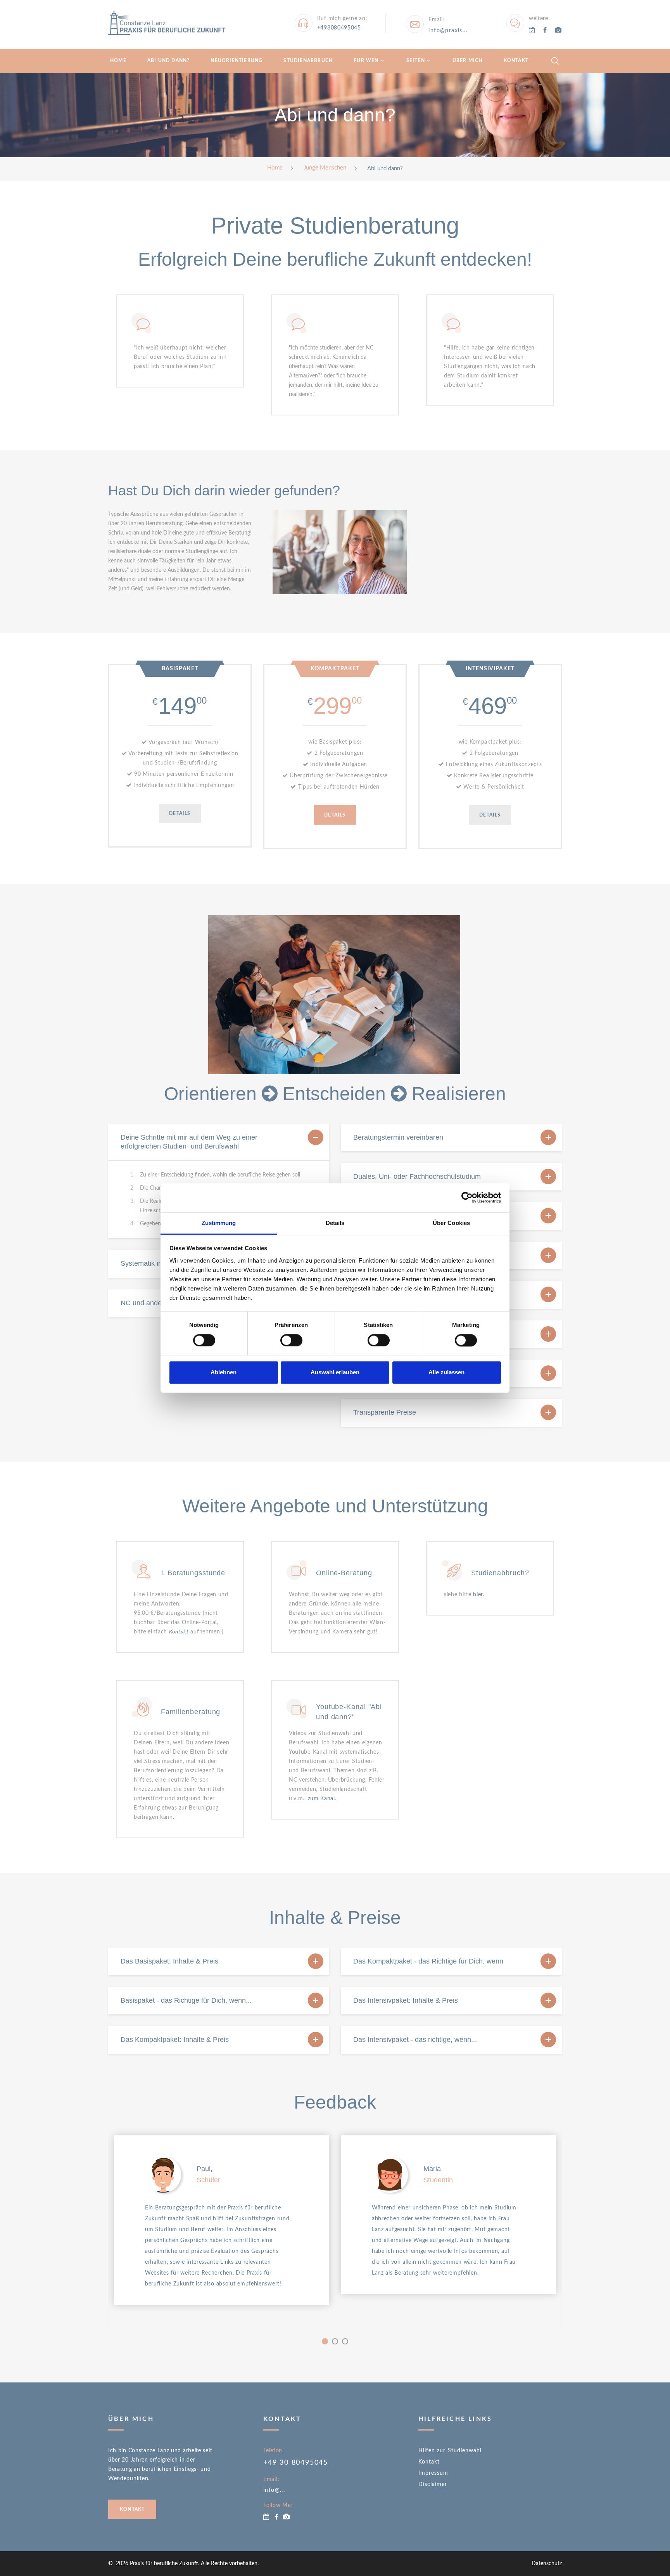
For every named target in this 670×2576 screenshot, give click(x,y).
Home (118, 61)
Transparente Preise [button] (385, 1412)
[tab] (219, 1142)
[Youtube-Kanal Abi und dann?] (558, 30)
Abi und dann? (169, 61)
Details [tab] (335, 1223)
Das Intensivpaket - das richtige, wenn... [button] (415, 2040)
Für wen (366, 61)
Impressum (433, 2473)
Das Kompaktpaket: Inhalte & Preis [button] (175, 2040)
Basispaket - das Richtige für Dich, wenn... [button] (186, 2000)
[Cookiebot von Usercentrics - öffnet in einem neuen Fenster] (467, 1197)
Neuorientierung (237, 61)
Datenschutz (547, 2564)
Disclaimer (433, 2484)
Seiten (416, 61)
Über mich (468, 61)
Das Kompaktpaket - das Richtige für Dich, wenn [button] (428, 1961)
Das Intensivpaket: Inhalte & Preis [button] (406, 2000)
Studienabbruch (308, 61)
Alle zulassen (446, 1373)
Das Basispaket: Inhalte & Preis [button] (169, 1961)
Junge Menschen (325, 168)
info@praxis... (448, 31)
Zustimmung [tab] (219, 1223)
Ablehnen (224, 1373)
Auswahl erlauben (335, 1373)
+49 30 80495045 (296, 2463)
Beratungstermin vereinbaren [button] (398, 1137)
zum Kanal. (322, 1799)
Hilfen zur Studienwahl (450, 2451)
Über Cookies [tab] (451, 1223)
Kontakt (516, 61)
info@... (274, 2490)
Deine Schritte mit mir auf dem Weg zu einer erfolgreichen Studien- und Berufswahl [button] (189, 1142)
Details (180, 813)
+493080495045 (339, 28)
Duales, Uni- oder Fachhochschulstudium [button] (417, 1176)
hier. (479, 1595)
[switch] (291, 1340)
